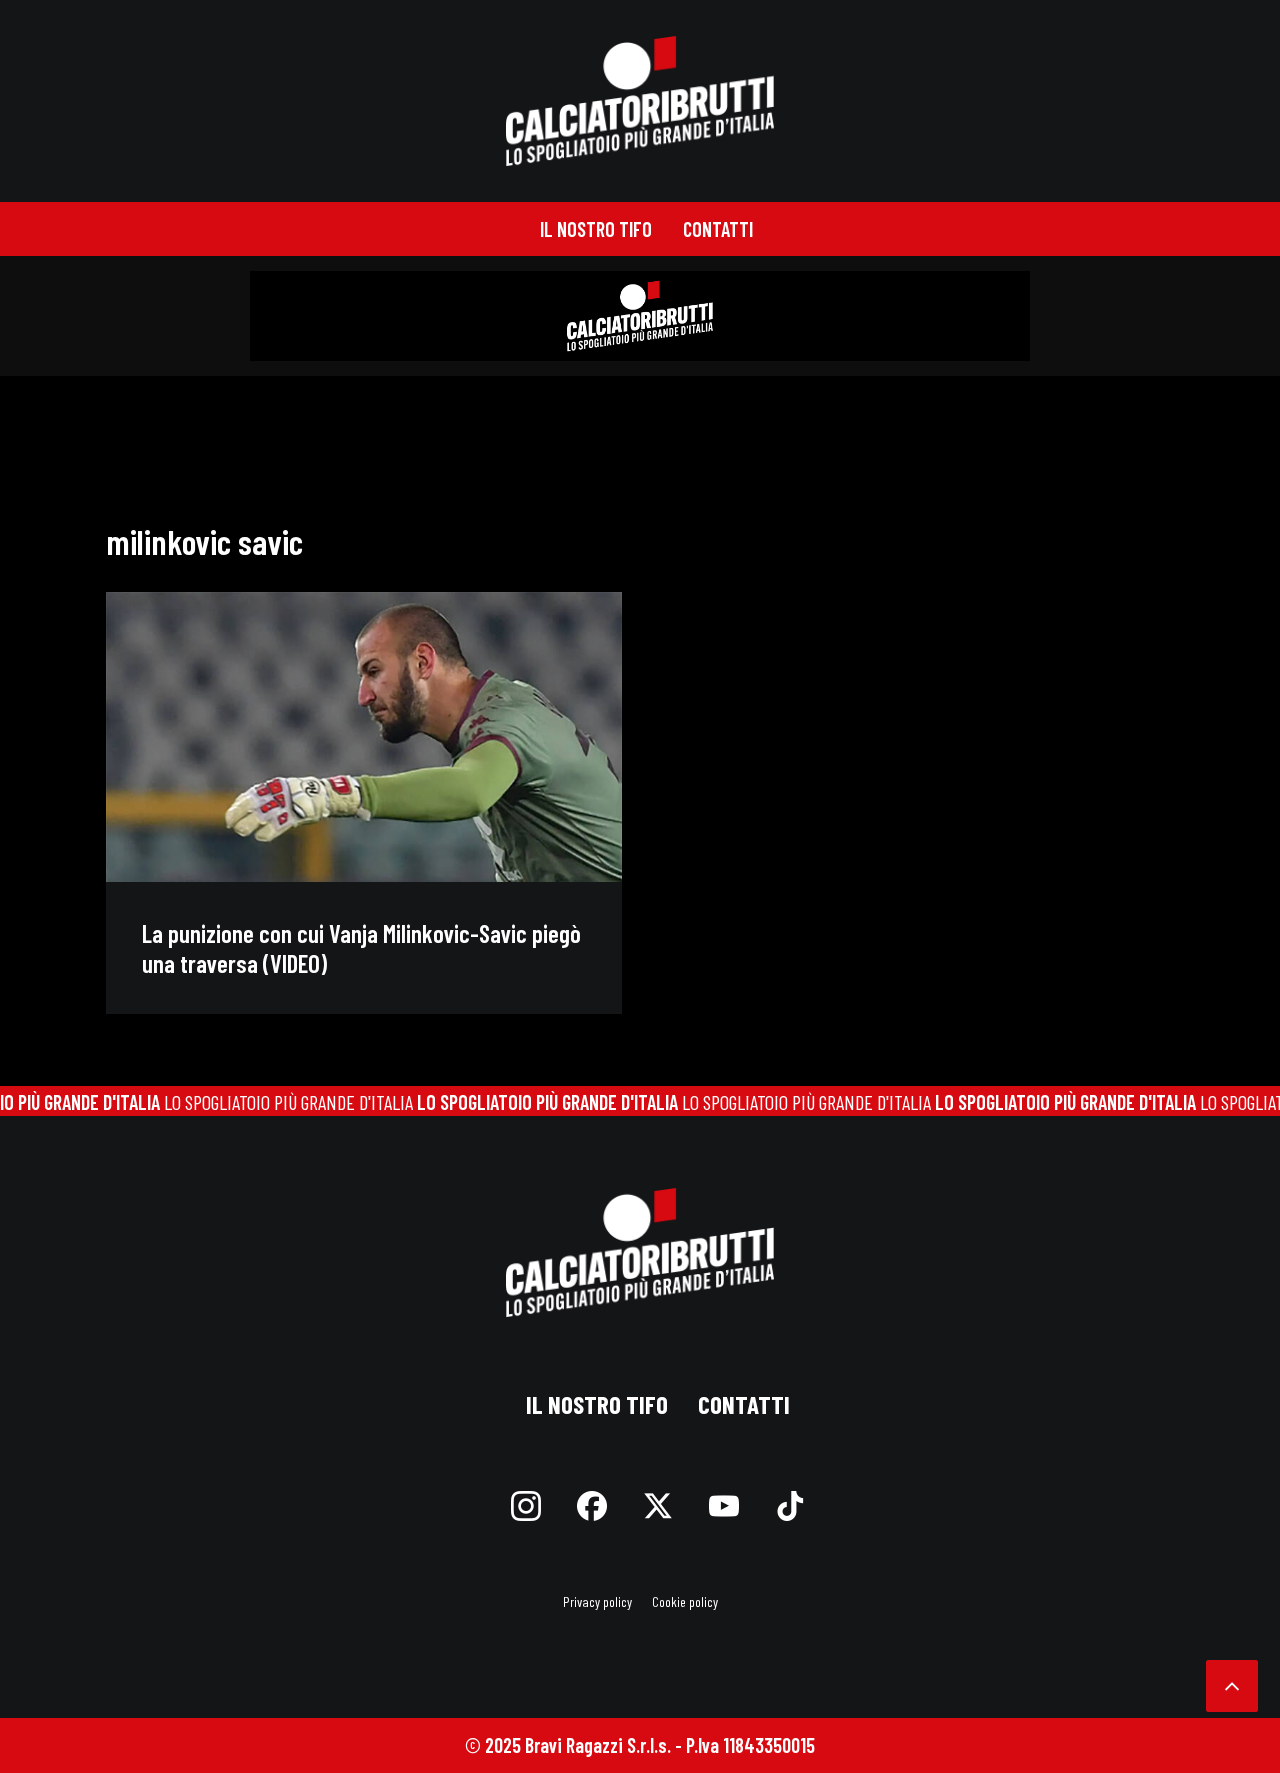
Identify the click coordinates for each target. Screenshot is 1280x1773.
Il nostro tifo (596, 229)
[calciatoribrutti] (640, 101)
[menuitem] (596, 229)
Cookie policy (685, 1601)
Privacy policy (597, 1601)
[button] (364, 737)
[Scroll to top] (1232, 1683)
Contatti (718, 229)
